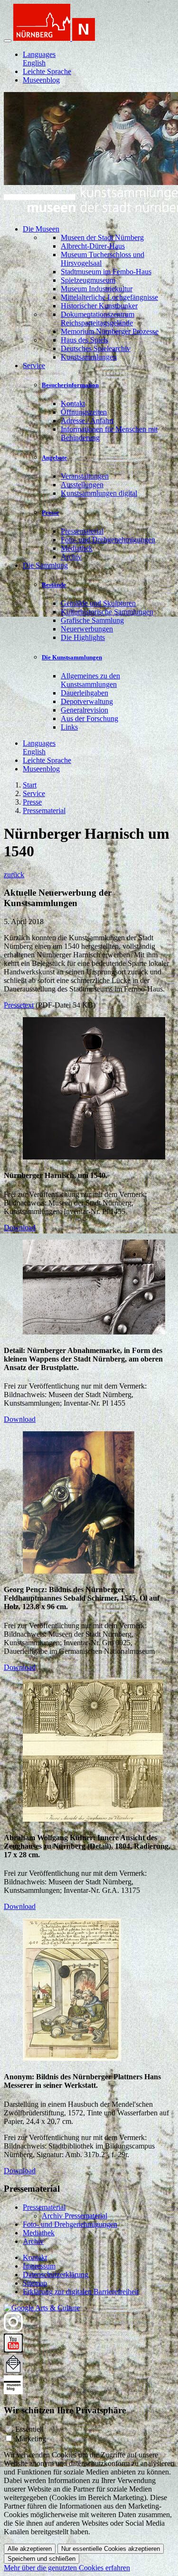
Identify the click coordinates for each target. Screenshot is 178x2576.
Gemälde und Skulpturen (98, 603)
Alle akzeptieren (30, 2549)
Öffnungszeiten (84, 412)
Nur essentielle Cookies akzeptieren (111, 2549)
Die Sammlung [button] (45, 565)
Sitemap (35, 2283)
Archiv (71, 557)
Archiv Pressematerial (75, 2216)
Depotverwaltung (87, 701)
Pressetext (19, 1005)
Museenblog (41, 80)
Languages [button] (39, 54)
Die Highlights (83, 637)
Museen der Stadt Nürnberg (102, 237)
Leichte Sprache (47, 71)
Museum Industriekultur (97, 289)
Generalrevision (84, 710)
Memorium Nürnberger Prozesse (110, 331)
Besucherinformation (70, 385)
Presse (50, 513)
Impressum (39, 2266)
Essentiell (29, 2429)
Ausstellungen (82, 485)
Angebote (54, 458)
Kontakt (73, 403)
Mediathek (77, 548)
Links (69, 727)
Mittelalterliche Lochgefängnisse (109, 297)
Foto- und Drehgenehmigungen (108, 540)
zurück (14, 875)
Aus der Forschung (89, 718)
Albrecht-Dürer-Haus (93, 246)
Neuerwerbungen (87, 629)
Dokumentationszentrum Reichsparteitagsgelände (98, 319)
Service (34, 793)
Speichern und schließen (42, 2559)
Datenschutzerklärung (56, 2275)
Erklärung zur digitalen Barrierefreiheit (81, 2292)
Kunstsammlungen (89, 357)
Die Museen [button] (41, 229)
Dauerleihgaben (84, 693)
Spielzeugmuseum (88, 280)
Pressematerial (82, 531)
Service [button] (34, 366)
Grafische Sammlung (92, 620)
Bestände (54, 585)
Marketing (31, 2439)
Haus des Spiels (84, 340)
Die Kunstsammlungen (72, 657)
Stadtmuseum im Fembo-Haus (106, 272)
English (34, 63)
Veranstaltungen (85, 476)
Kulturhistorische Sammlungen (107, 612)
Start (30, 785)
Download (20, 1228)
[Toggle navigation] (8, 41)
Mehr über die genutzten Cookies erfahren (67, 2568)
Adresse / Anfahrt (87, 421)
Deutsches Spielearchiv (96, 348)
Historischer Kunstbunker (99, 306)
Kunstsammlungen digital (99, 493)
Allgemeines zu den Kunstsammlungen (90, 680)
